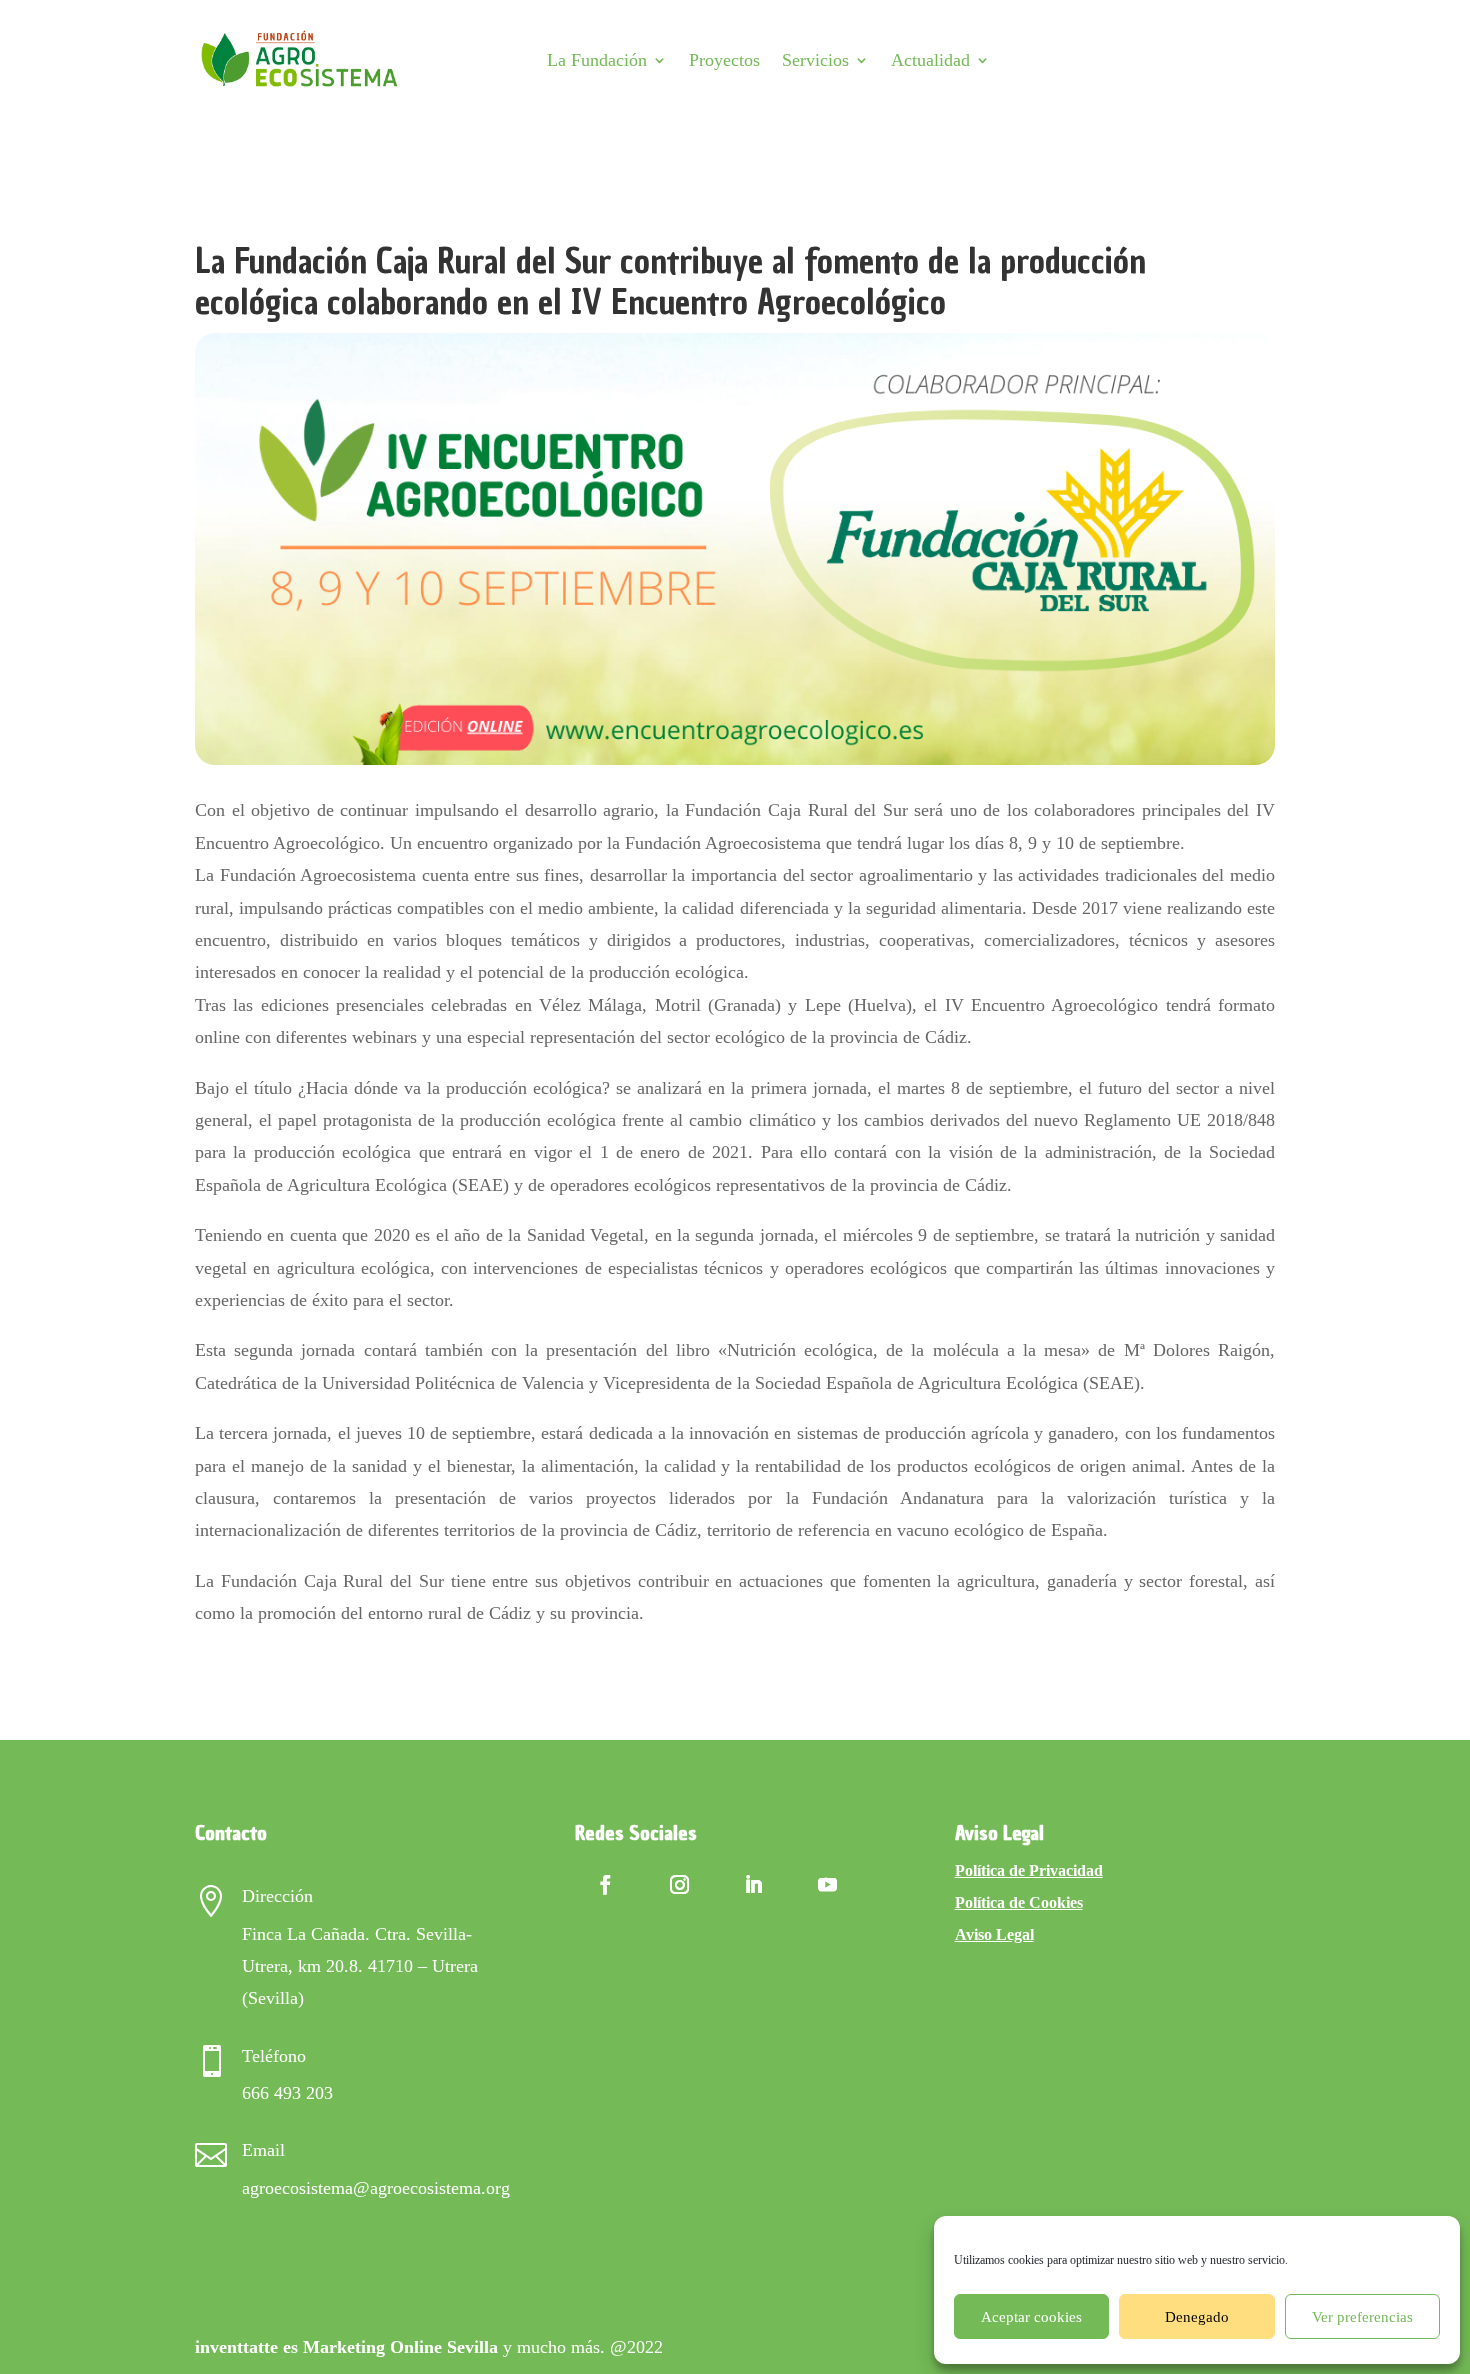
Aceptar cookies (1031, 2317)
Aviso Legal (994, 1934)
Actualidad (930, 60)
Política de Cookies (1019, 1902)
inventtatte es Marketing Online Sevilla (346, 2347)
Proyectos (724, 60)
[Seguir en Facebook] (606, 1885)
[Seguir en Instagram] (680, 1885)
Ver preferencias (1362, 2317)
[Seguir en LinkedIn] (754, 1885)
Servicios (815, 60)
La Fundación (597, 60)
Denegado (1197, 2317)
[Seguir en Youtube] (828, 1885)
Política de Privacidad (1029, 1870)
